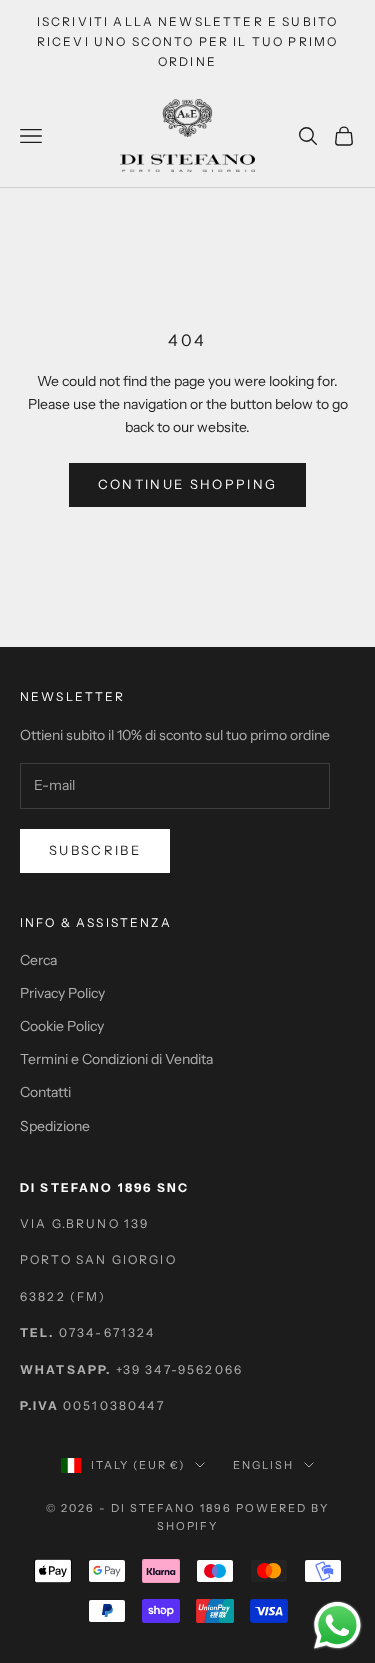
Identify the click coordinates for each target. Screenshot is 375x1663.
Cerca (38, 960)
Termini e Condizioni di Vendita (116, 1059)
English (263, 1465)
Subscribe (95, 850)
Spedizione (55, 1126)
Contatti (45, 1092)
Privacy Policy (62, 993)
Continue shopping (188, 484)
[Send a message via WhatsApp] (337, 1625)
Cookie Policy (62, 1026)
